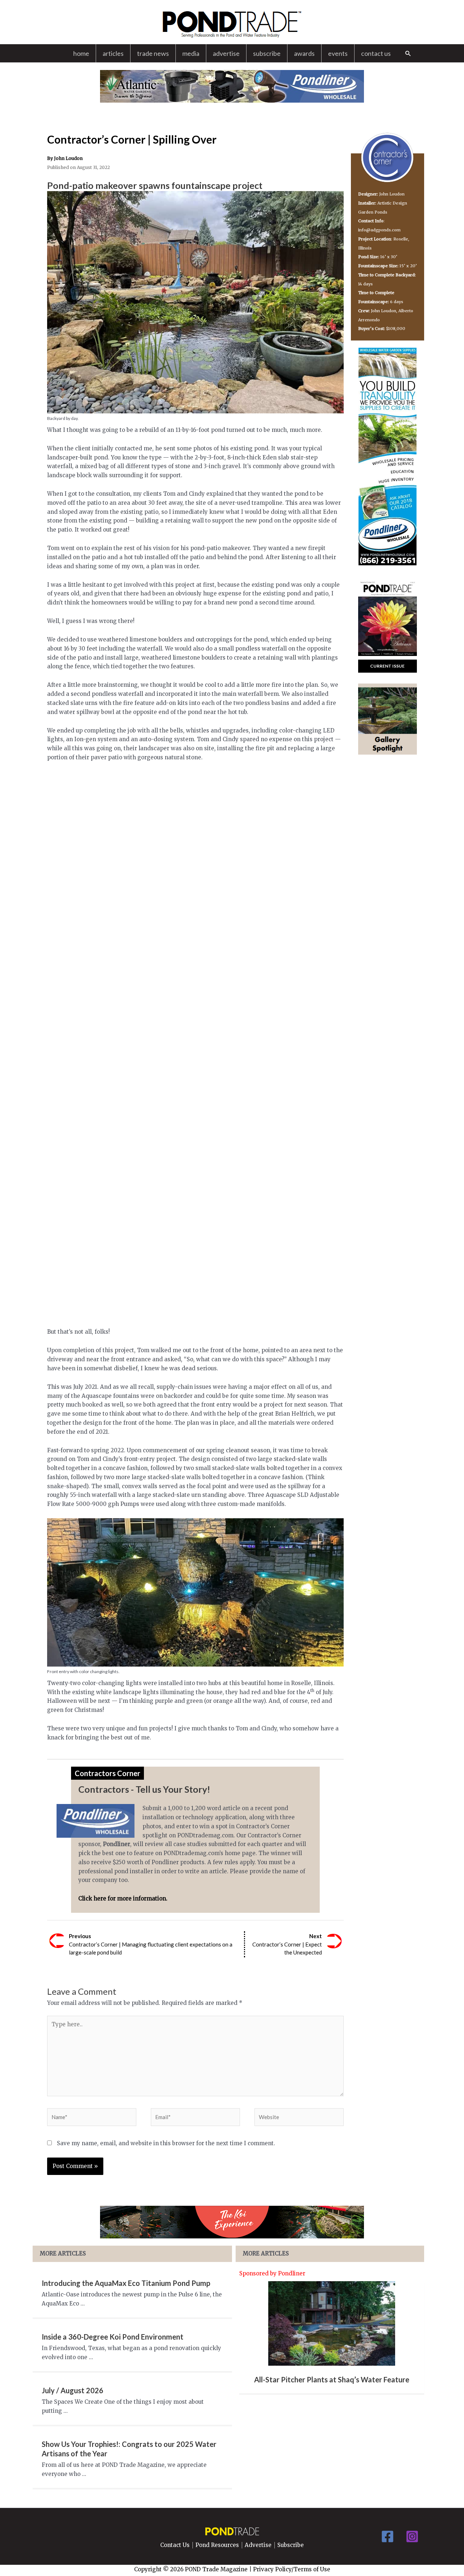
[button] (408, 53)
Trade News (153, 53)
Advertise (226, 53)
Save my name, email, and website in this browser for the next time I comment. (166, 2143)
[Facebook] (388, 2536)
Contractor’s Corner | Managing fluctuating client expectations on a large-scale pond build (151, 1944)
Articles (113, 53)
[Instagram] (412, 2536)
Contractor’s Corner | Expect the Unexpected (287, 1944)
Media (191, 53)
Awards (304, 53)
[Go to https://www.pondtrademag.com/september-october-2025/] (388, 666)
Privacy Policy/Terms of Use (292, 2569)
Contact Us (376, 53)
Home (81, 53)
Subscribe (267, 53)
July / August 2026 (72, 2390)
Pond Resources (217, 2545)
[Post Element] (332, 2337)
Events (338, 53)
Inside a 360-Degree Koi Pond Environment (113, 2337)
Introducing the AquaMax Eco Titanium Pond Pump (126, 2283)
